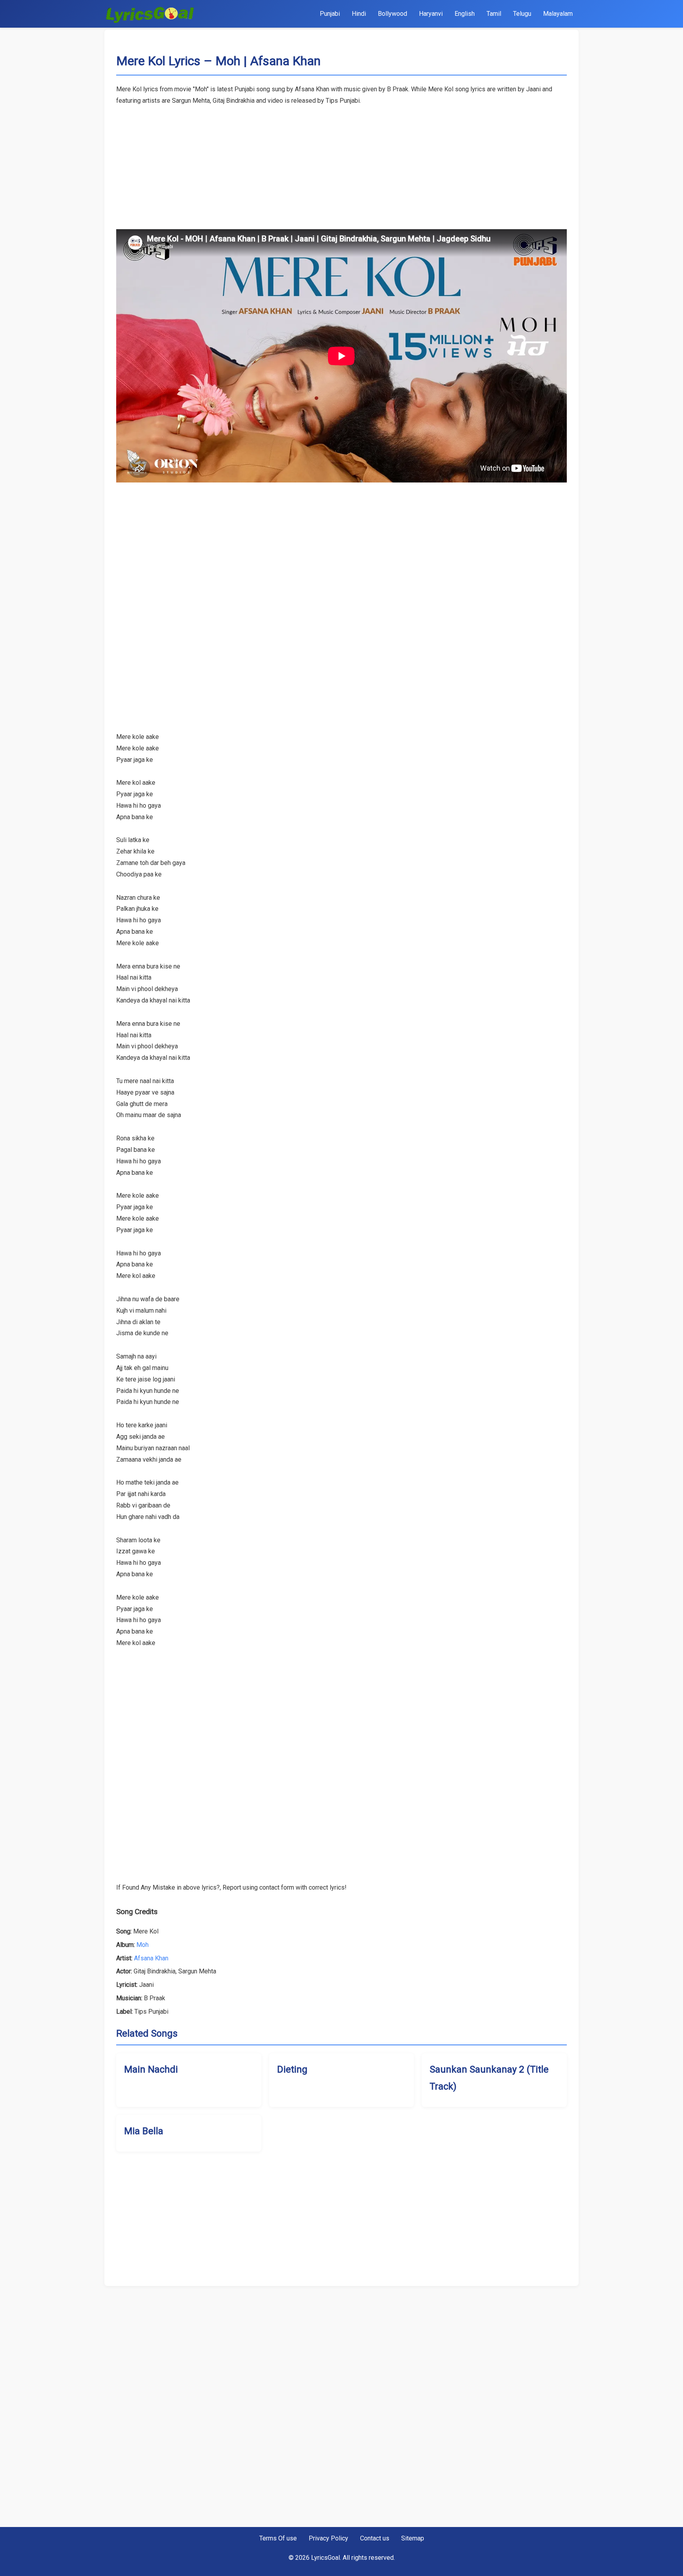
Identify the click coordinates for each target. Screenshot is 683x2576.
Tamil (494, 14)
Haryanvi (431, 14)
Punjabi (330, 14)
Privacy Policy (328, 2538)
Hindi (359, 14)
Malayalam (558, 14)
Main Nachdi (151, 2069)
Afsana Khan (151, 1958)
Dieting (292, 2069)
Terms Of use (278, 2538)
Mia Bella (144, 2131)
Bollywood (392, 14)
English (465, 14)
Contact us (375, 2538)
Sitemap (413, 2538)
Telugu (522, 14)
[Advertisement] (341, 162)
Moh (142, 1945)
